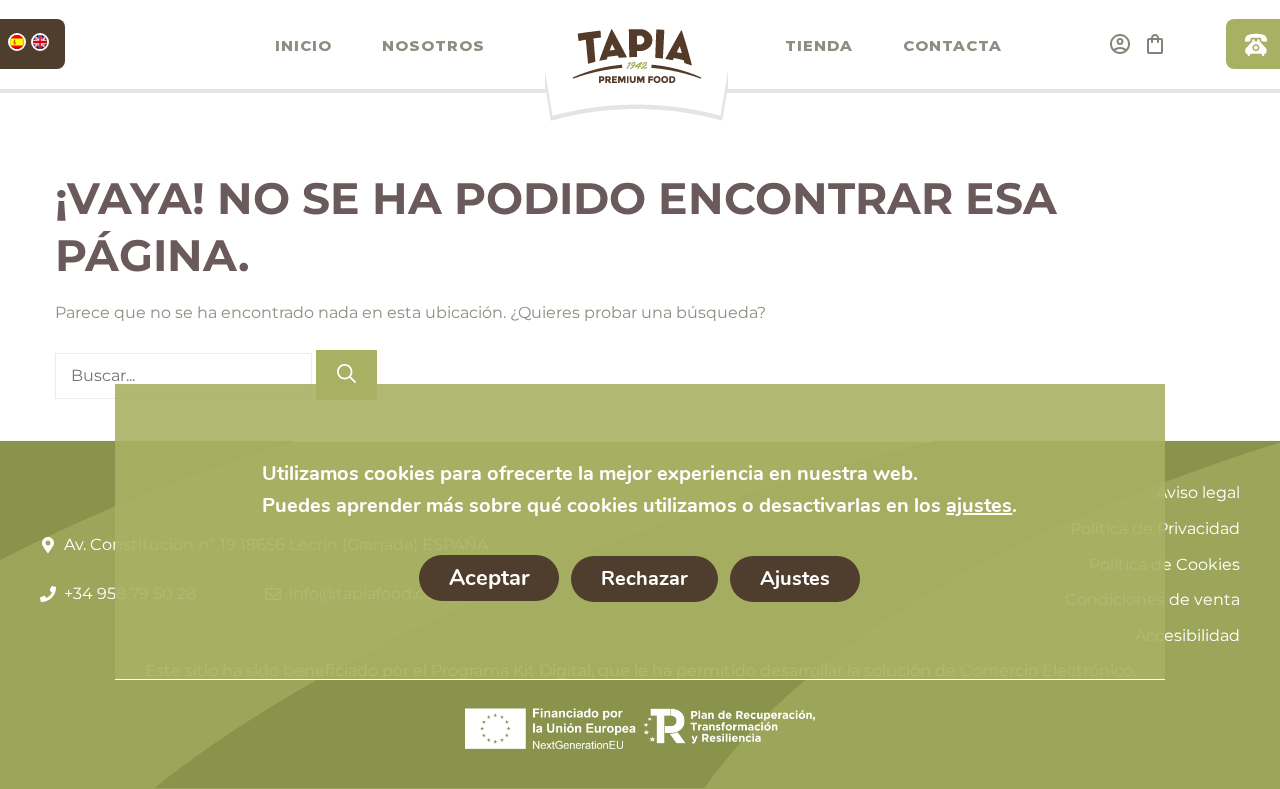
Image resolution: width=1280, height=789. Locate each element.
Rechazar (644, 578)
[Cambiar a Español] (17, 42)
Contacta (952, 45)
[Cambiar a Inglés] (40, 42)
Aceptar (489, 578)
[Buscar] (346, 375)
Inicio (303, 45)
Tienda (819, 45)
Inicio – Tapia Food (635, 73)
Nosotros (433, 45)
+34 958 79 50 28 (1253, 44)
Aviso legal (1198, 492)
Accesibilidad (1187, 635)
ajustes (979, 505)
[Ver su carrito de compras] (1155, 44)
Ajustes (795, 578)
